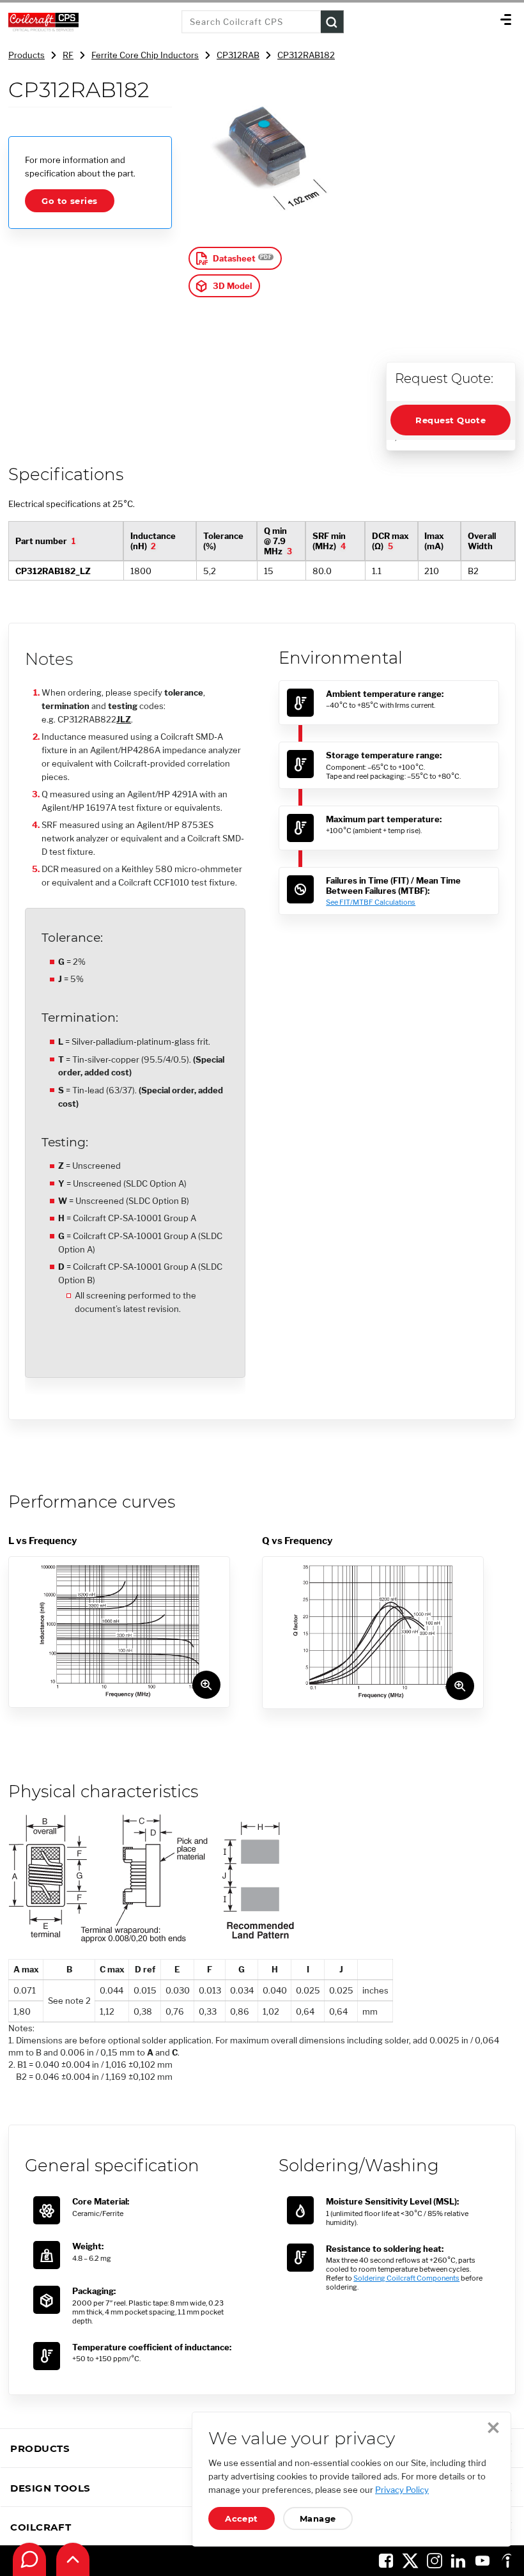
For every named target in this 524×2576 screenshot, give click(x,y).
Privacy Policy (402, 2490)
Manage (318, 2518)
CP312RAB (238, 55)
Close (493, 2428)
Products (27, 55)
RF (68, 55)
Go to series (69, 201)
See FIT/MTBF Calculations (371, 902)
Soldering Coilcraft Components (406, 2278)
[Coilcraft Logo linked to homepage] (91, 22)
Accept (242, 2518)
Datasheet (234, 258)
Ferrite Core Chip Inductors (145, 55)
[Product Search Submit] (332, 22)
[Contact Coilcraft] (29, 2559)
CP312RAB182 (306, 55)
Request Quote (451, 420)
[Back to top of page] (73, 2559)
